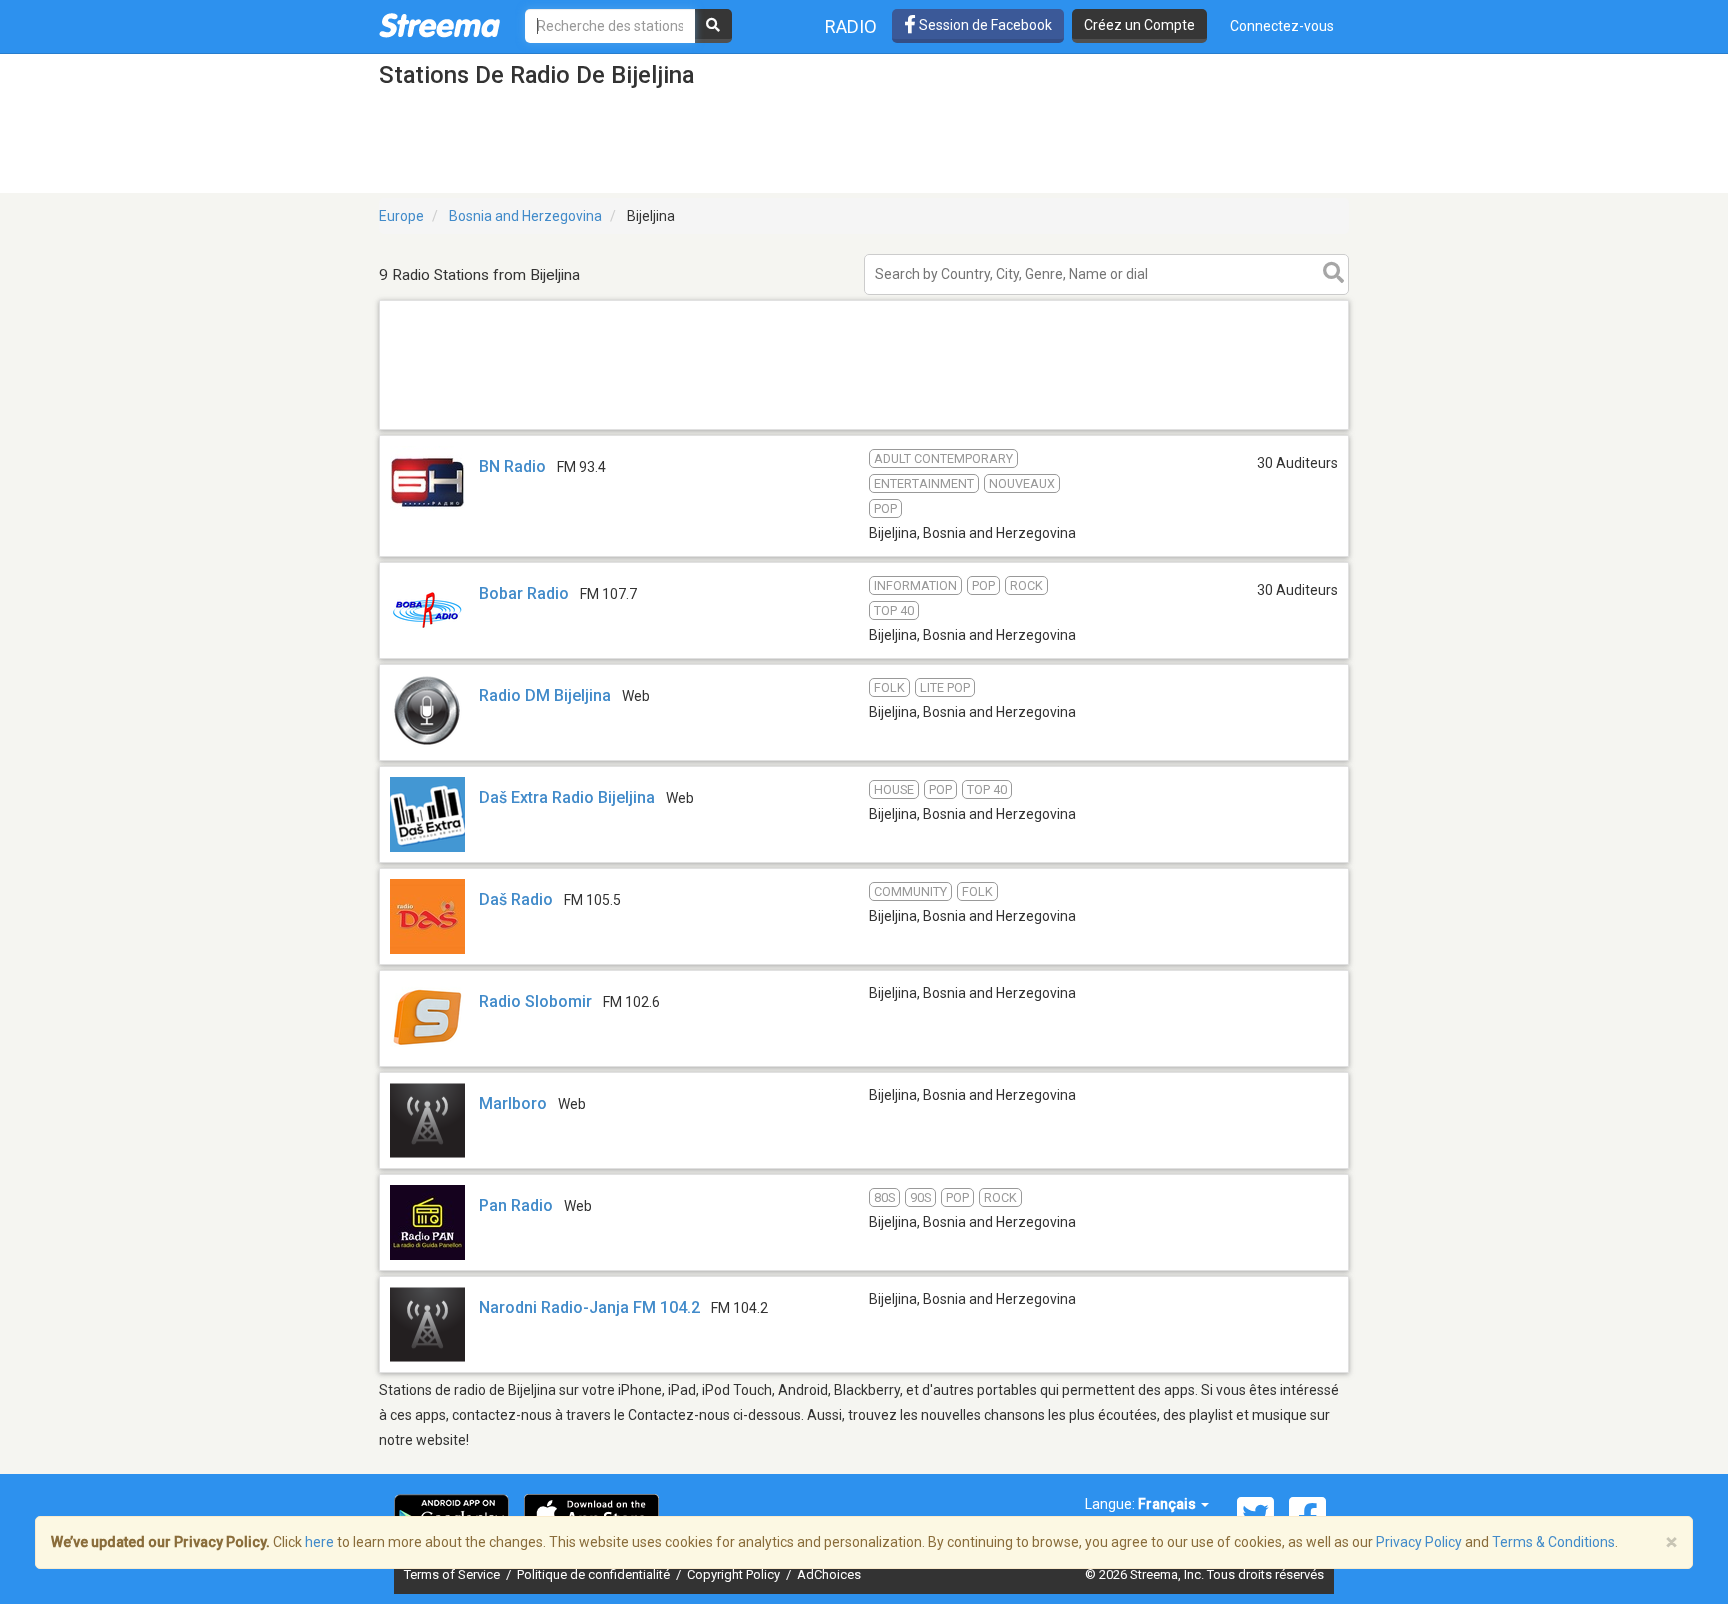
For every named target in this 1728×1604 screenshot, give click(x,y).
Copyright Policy (735, 1574)
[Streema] (439, 25)
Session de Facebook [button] (984, 25)
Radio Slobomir (535, 1001)
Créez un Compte (1139, 25)
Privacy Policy (1419, 1542)
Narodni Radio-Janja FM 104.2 (589, 1307)
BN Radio (512, 466)
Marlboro (513, 1103)
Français (1168, 1504)
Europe (401, 216)
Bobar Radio (524, 593)
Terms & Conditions (1553, 1542)
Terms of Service (453, 1574)
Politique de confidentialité (595, 1574)
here (319, 1542)
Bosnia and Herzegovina (525, 216)
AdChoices (829, 1574)
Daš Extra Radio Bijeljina (567, 797)
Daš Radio (516, 899)
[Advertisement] (864, 428)
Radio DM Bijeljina (545, 695)
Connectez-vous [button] (1282, 26)
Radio (851, 26)
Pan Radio (518, 1205)
